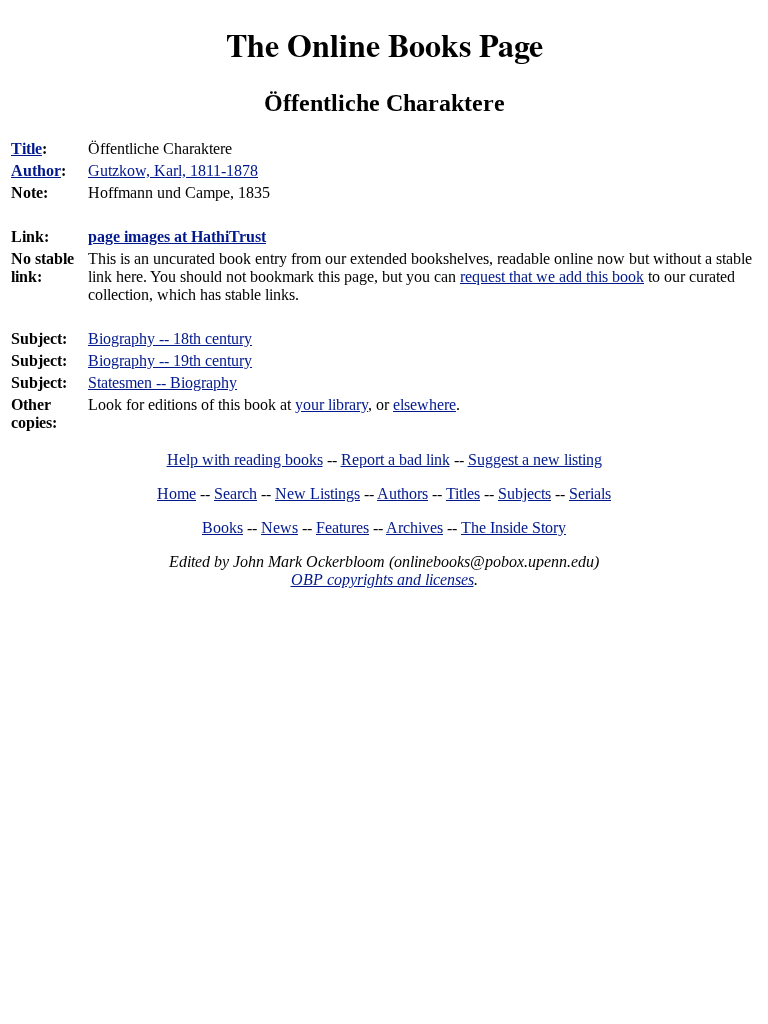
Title (26, 148)
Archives (414, 527)
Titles (463, 493)
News (279, 527)
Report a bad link (395, 459)
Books (222, 527)
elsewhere (424, 404)
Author (36, 170)
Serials (590, 493)
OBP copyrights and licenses (382, 579)
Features (342, 527)
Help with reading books (245, 459)
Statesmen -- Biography (162, 382)
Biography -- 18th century (170, 338)
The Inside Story (513, 527)
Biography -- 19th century (170, 360)
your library (331, 404)
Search (235, 493)
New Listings (317, 493)
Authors (402, 493)
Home (176, 493)
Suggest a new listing (535, 459)
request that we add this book (552, 276)
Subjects (524, 493)
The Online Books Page (384, 44)
